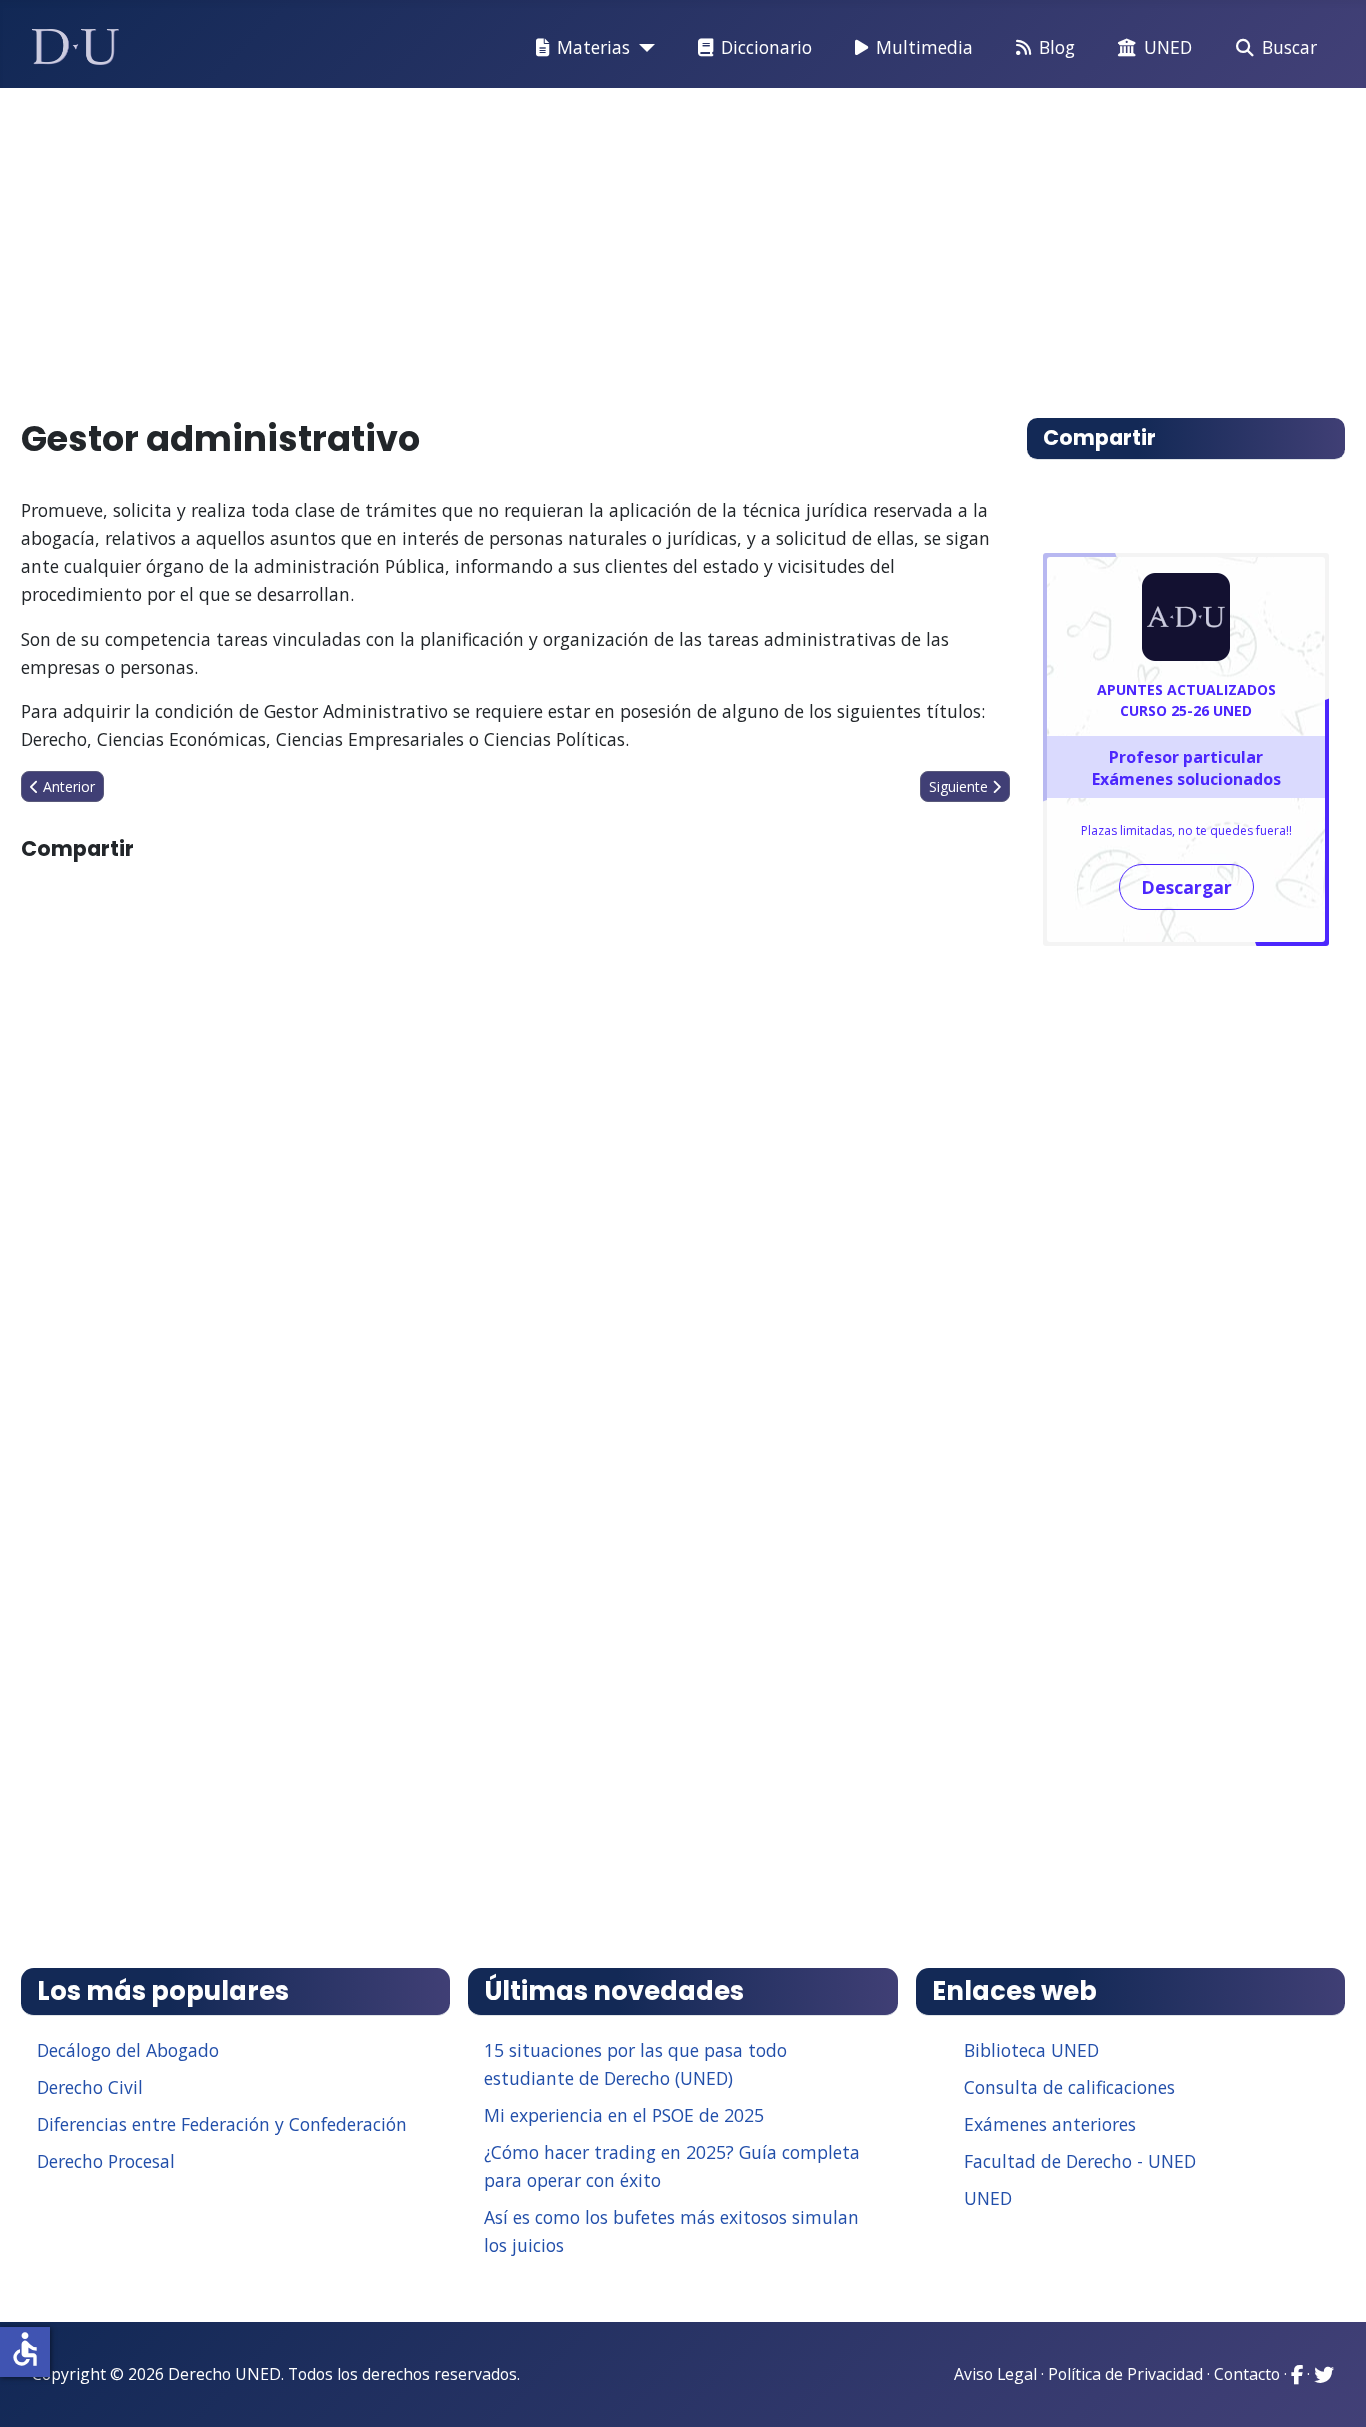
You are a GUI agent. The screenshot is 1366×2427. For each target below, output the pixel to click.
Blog (1057, 47)
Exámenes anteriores (1050, 2124)
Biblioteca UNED (1031, 2050)
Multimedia (924, 47)
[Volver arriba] (1329, 2387)
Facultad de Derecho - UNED (1080, 2161)
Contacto (1247, 2374)
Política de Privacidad (1125, 2374)
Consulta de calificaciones (1069, 2087)
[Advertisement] (637, 244)
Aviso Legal (995, 2374)
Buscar (1289, 47)
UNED (1168, 47)
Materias (593, 47)
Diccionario (766, 47)
